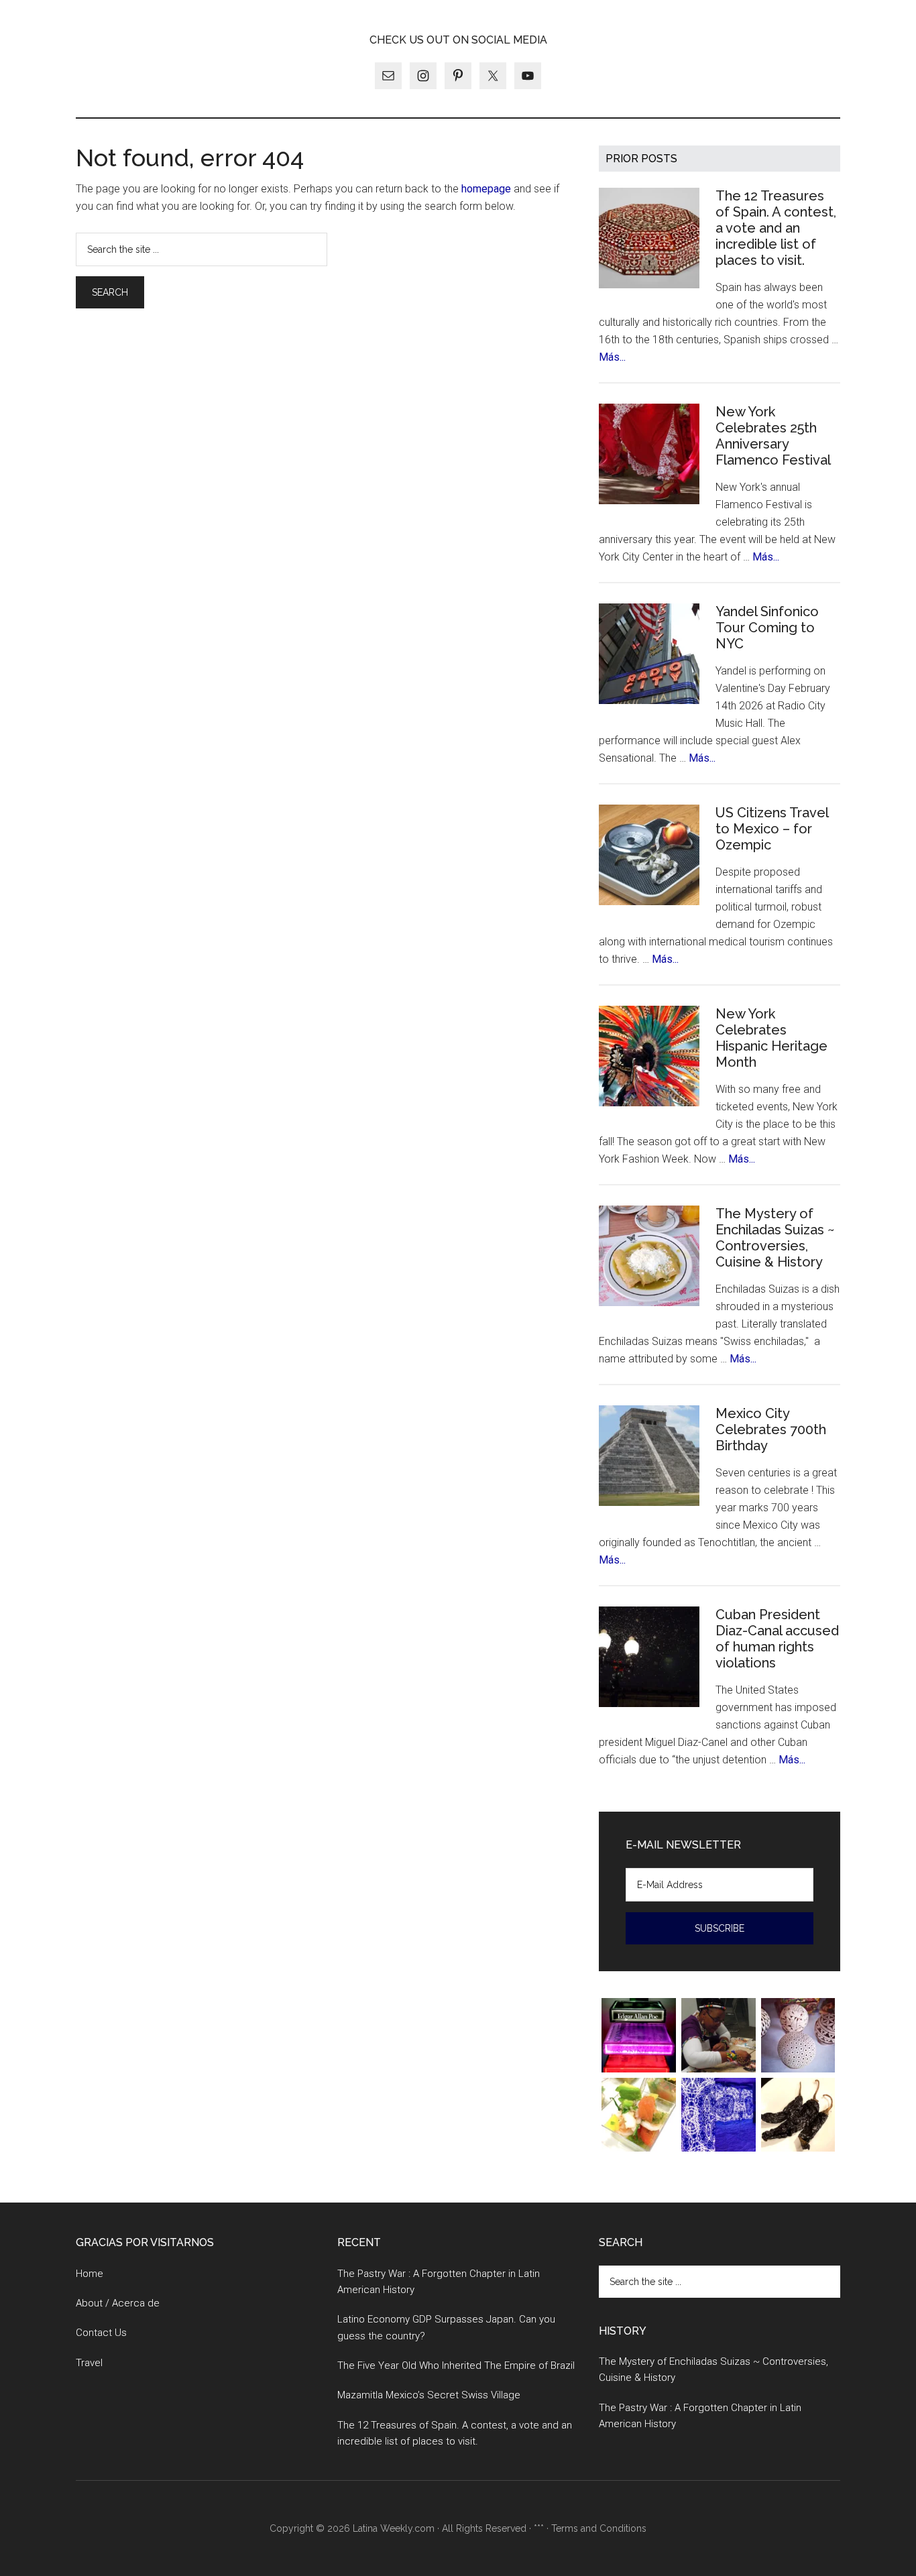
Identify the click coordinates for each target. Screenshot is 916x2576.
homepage (486, 189)
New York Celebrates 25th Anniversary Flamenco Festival (773, 436)
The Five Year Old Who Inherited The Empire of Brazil (456, 2365)
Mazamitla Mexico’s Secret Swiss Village (429, 2395)
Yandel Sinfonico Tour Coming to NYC (767, 628)
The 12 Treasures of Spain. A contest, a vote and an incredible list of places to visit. (776, 228)
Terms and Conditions (599, 2528)
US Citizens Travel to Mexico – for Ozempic (772, 829)
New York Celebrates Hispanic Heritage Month (771, 1038)
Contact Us (101, 2333)
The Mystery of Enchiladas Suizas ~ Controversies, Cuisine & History (775, 1238)
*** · (542, 2528)
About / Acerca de (118, 2303)
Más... (612, 357)
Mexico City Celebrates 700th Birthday (771, 1429)
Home (90, 2274)
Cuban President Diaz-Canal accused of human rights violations (777, 1639)
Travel (89, 2363)
